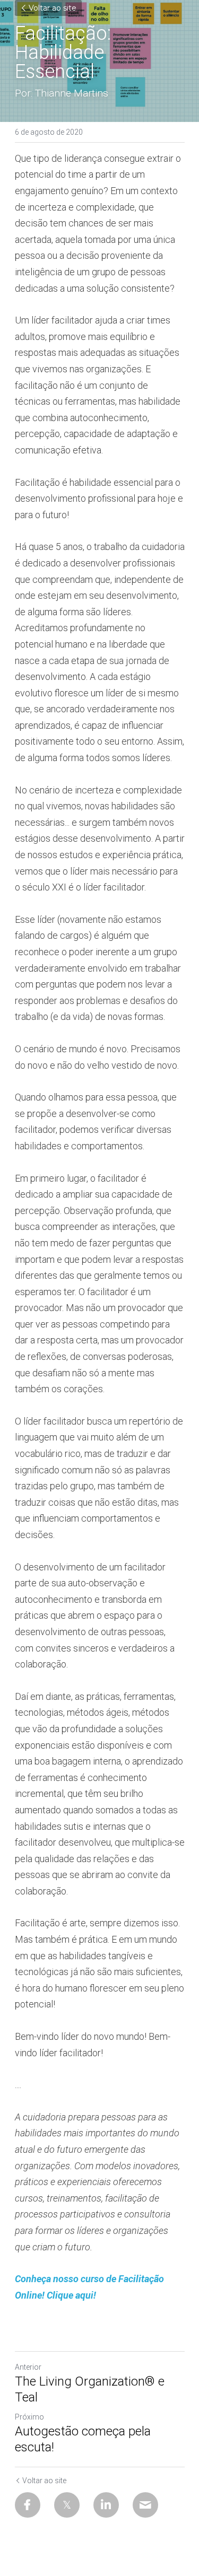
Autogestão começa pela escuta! (83, 2439)
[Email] (145, 2505)
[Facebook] (28, 2505)
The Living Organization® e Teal (90, 2389)
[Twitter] (67, 2505)
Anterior (28, 2367)
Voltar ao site (53, 8)
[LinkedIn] (106, 2505)
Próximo (29, 2417)
